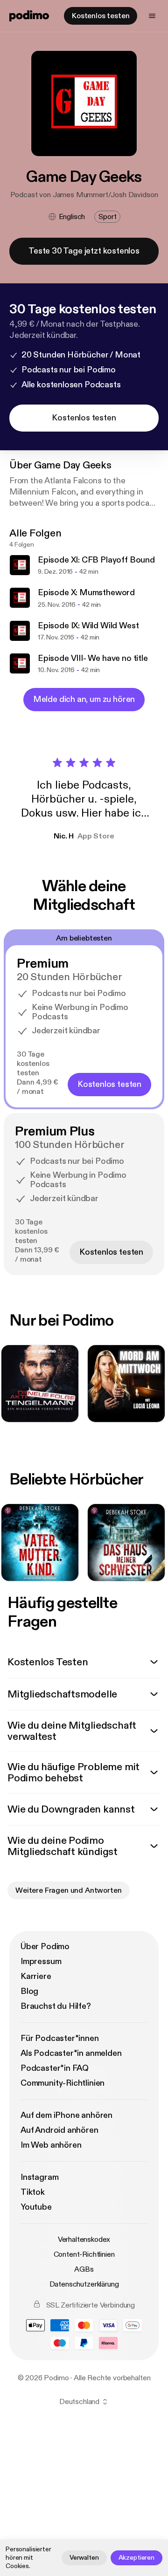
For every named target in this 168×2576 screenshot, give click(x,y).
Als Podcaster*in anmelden (71, 2053)
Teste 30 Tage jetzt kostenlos (84, 251)
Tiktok (33, 2192)
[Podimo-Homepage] (29, 16)
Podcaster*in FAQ (55, 2068)
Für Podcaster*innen (60, 2038)
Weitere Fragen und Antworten (69, 1890)
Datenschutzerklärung (84, 2284)
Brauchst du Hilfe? (56, 2006)
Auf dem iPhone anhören (66, 2115)
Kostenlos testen (101, 16)
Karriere (36, 1976)
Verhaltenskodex (84, 2239)
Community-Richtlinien (63, 2083)
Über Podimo (45, 1947)
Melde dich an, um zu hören (84, 699)
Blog (29, 1991)
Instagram (39, 2177)
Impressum (41, 1961)
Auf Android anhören (59, 2130)
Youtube (36, 2207)
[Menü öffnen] (152, 16)
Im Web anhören (51, 2145)
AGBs (84, 2269)
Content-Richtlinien (84, 2254)
